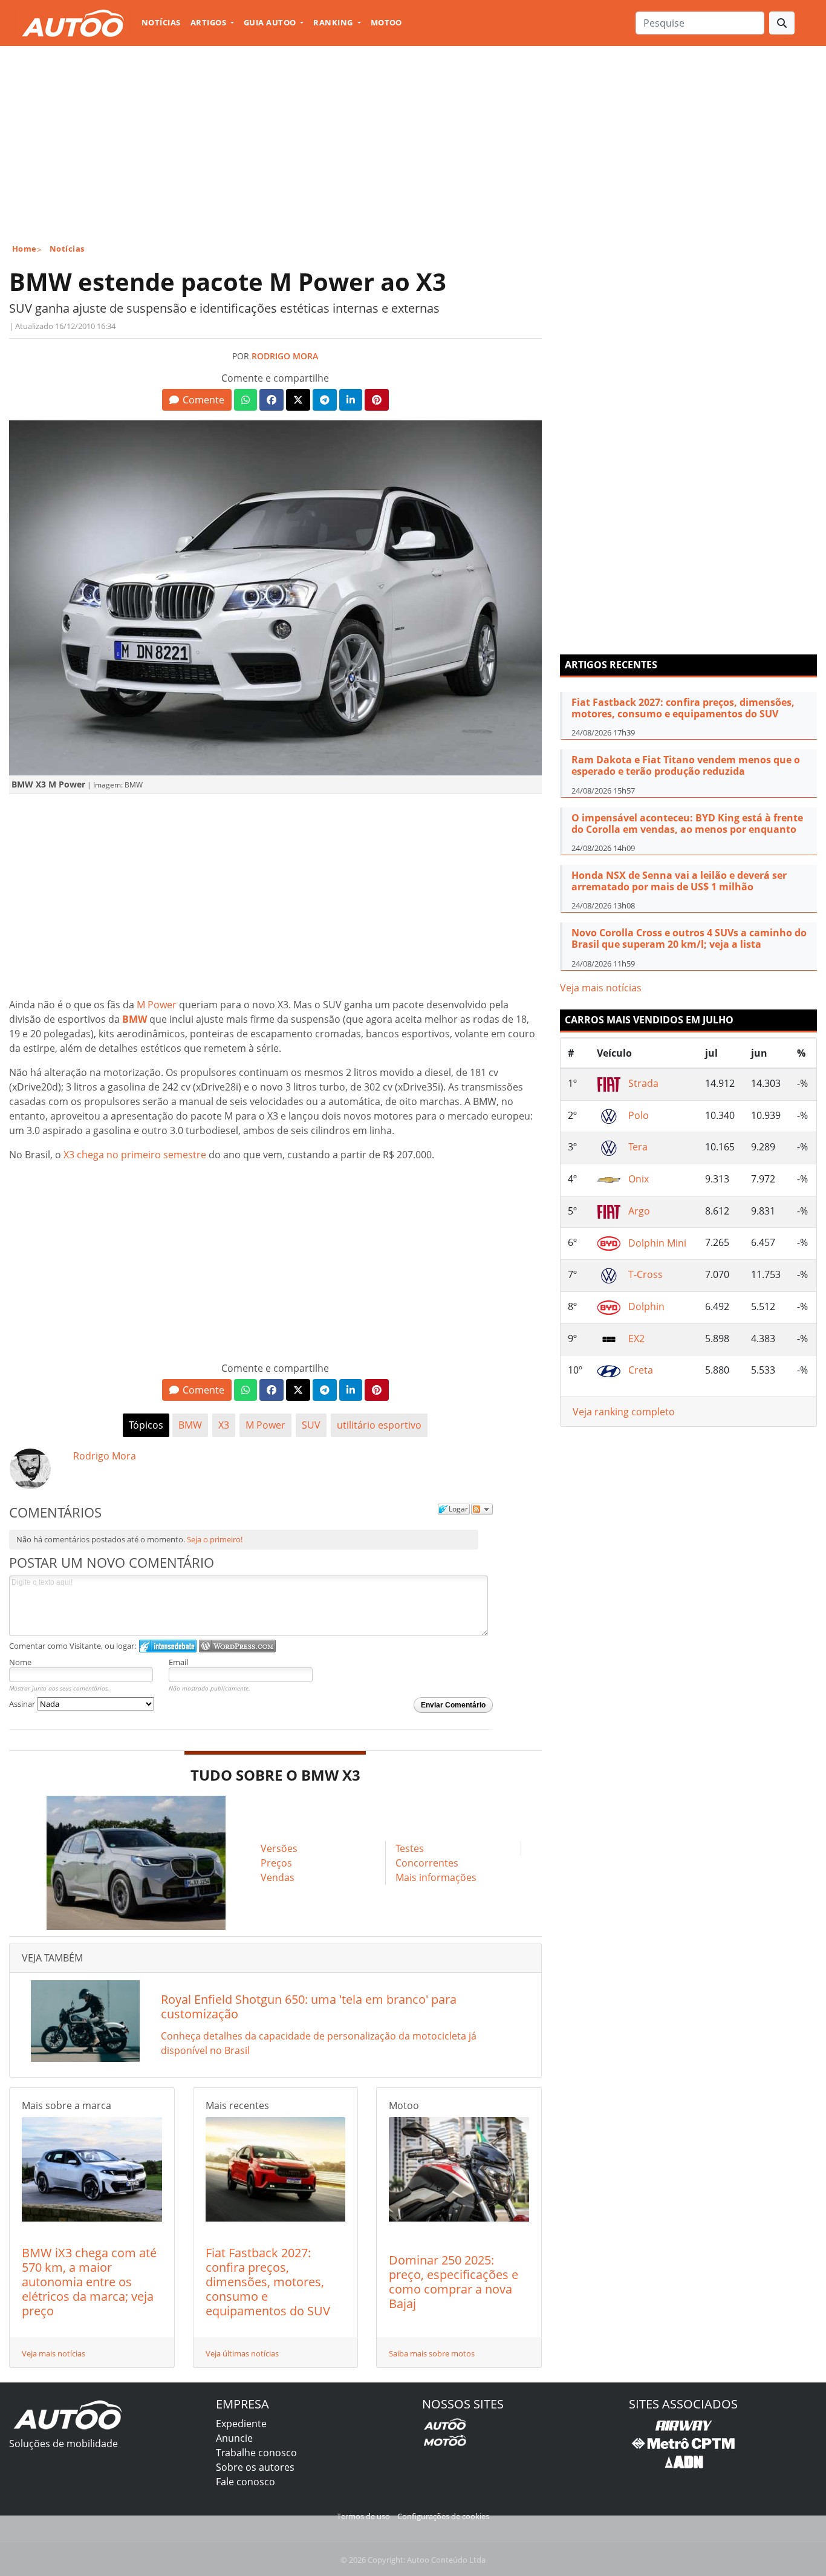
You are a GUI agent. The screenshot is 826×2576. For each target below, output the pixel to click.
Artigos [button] (210, 22)
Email (178, 1662)
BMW (190, 1425)
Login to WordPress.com (237, 1646)
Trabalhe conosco (256, 2453)
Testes (410, 1848)
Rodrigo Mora (285, 356)
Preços (276, 1863)
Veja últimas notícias (242, 2353)
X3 (224, 1425)
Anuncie (234, 2438)
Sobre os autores (255, 2467)
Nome (20, 1662)
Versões (279, 1848)
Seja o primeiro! (215, 1539)
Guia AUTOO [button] (271, 22)
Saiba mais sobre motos (432, 2353)
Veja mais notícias (54, 2353)
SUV (311, 1425)
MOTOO (386, 22)
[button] (197, 400)
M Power (157, 1005)
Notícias (161, 22)
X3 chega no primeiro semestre (135, 1155)
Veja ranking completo (624, 1412)
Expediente (241, 2424)
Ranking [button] (334, 22)
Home (24, 249)
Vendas (278, 1877)
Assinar (23, 1704)
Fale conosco (246, 2482)
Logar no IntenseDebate (168, 1646)
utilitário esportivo (379, 1425)
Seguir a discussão (482, 1509)
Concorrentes (427, 1863)
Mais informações (436, 1877)
